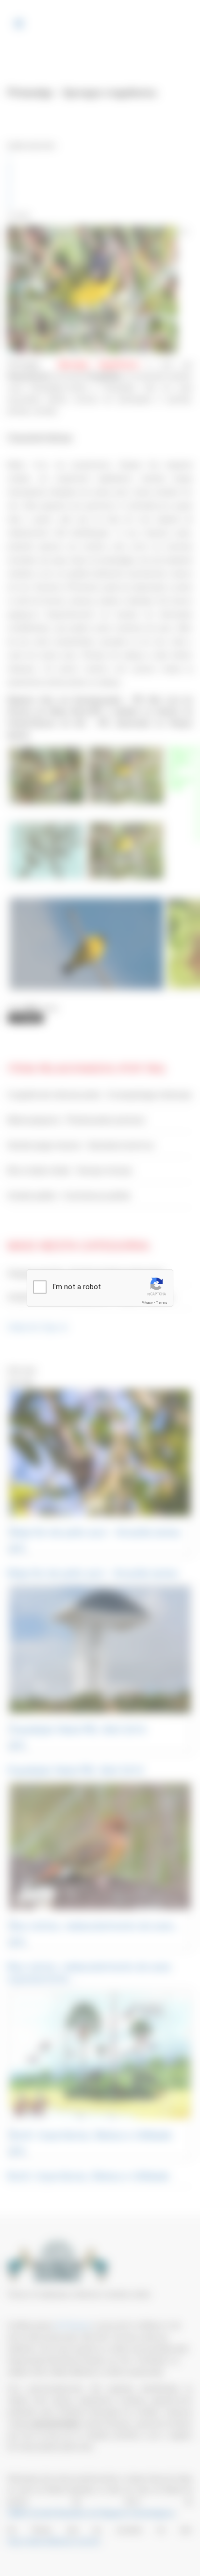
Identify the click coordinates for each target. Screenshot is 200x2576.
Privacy (147, 1303)
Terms (162, 1303)
